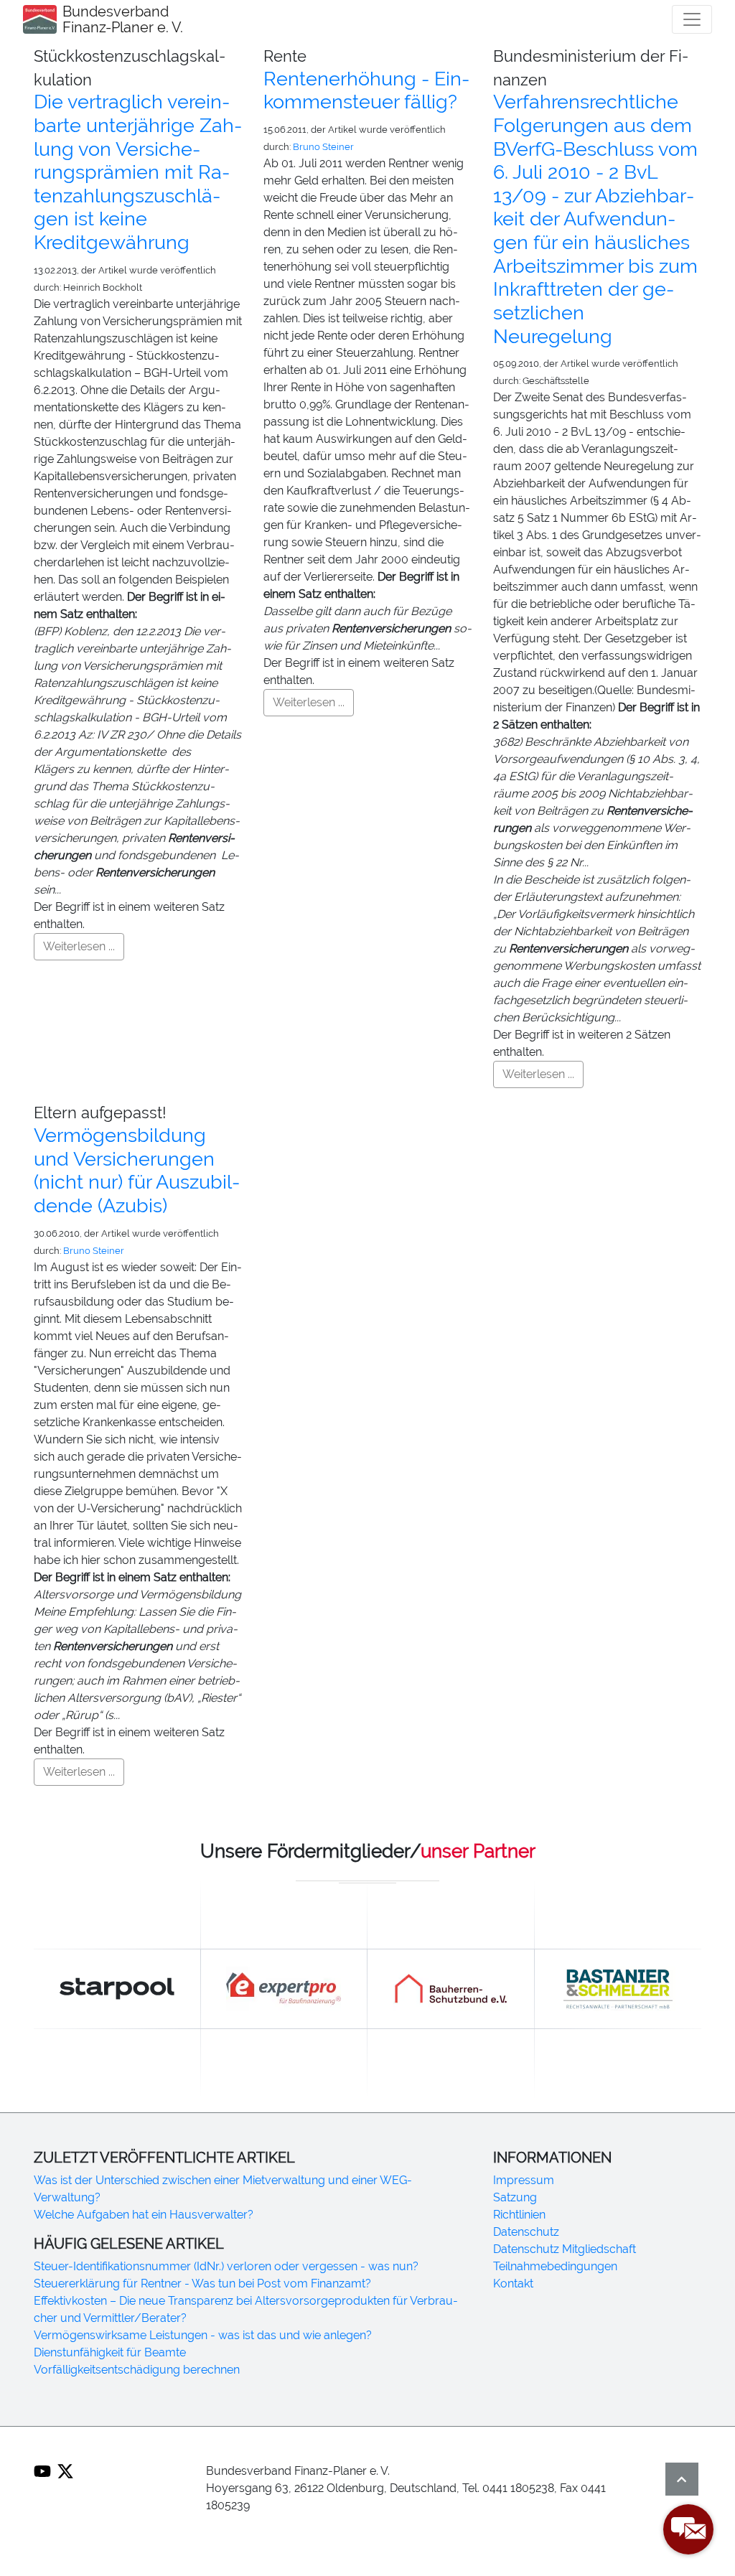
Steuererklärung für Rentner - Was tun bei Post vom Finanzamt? (202, 2284)
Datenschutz (526, 2232)
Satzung (515, 2197)
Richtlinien (519, 2215)
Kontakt (513, 2284)
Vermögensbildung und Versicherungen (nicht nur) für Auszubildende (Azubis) (137, 1170)
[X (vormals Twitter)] (65, 2471)
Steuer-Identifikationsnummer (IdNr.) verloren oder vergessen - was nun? (226, 2266)
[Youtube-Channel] (42, 2471)
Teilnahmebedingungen (555, 2266)
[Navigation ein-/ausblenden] (692, 19)
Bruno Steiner (323, 147)
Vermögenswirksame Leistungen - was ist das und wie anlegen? (203, 2335)
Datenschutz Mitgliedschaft (565, 2249)
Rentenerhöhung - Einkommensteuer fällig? (366, 90)
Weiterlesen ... (79, 946)
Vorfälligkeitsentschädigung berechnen (137, 2370)
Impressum (524, 2180)
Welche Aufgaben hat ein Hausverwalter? (144, 2215)
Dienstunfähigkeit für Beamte (110, 2352)
